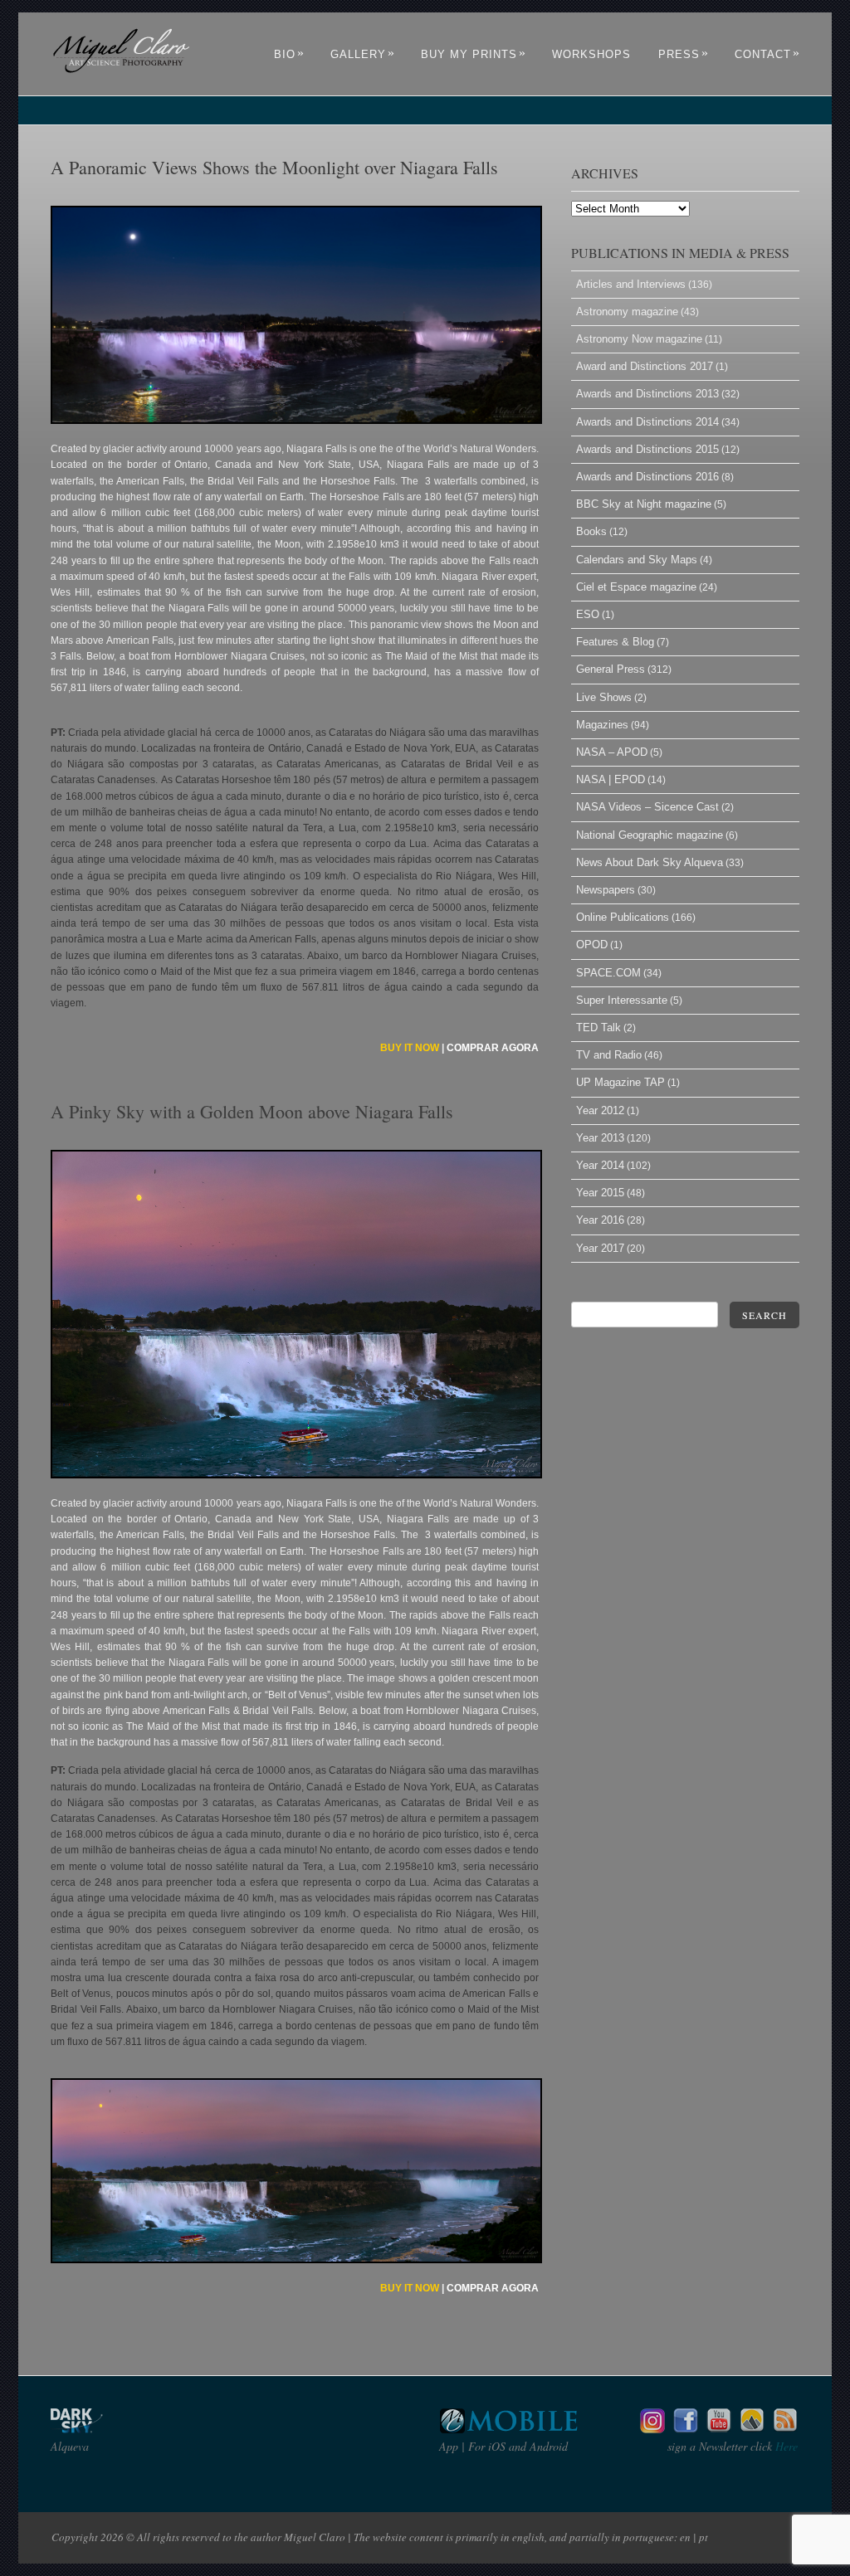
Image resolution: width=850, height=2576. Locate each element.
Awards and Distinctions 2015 (647, 449)
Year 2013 (600, 1138)
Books (591, 531)
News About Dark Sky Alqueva (650, 862)
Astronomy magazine (627, 312)
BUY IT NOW (410, 1048)
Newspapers (606, 890)
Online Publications (623, 917)
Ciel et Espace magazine (636, 587)
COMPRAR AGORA (493, 1048)
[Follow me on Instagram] (652, 2429)
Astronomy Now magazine (639, 339)
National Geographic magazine (650, 835)
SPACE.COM (608, 973)
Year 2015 (600, 1193)
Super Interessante (622, 1000)
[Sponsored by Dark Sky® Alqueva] (121, 2429)
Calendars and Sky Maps (637, 560)
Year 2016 (600, 1220)
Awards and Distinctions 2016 (647, 477)
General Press (611, 669)
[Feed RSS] (785, 2429)
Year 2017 (600, 1248)
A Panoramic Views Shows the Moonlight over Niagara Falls (274, 167)
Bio (289, 54)
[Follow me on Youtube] (719, 2429)
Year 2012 (600, 1110)
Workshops (591, 54)
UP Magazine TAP (620, 1082)
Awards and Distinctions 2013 (647, 394)
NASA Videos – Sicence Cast (647, 807)
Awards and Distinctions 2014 (647, 422)
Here (785, 2446)
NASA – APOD (612, 752)
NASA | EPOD (611, 779)
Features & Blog (615, 642)
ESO (588, 614)
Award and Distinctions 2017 (645, 366)
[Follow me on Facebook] (686, 2429)
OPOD (592, 945)
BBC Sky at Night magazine (644, 504)
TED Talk (598, 1027)
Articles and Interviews (631, 284)
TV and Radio (609, 1055)
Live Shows (604, 697)
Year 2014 (600, 1165)
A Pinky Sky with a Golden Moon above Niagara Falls (252, 1111)
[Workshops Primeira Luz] (752, 2429)
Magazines (602, 725)
